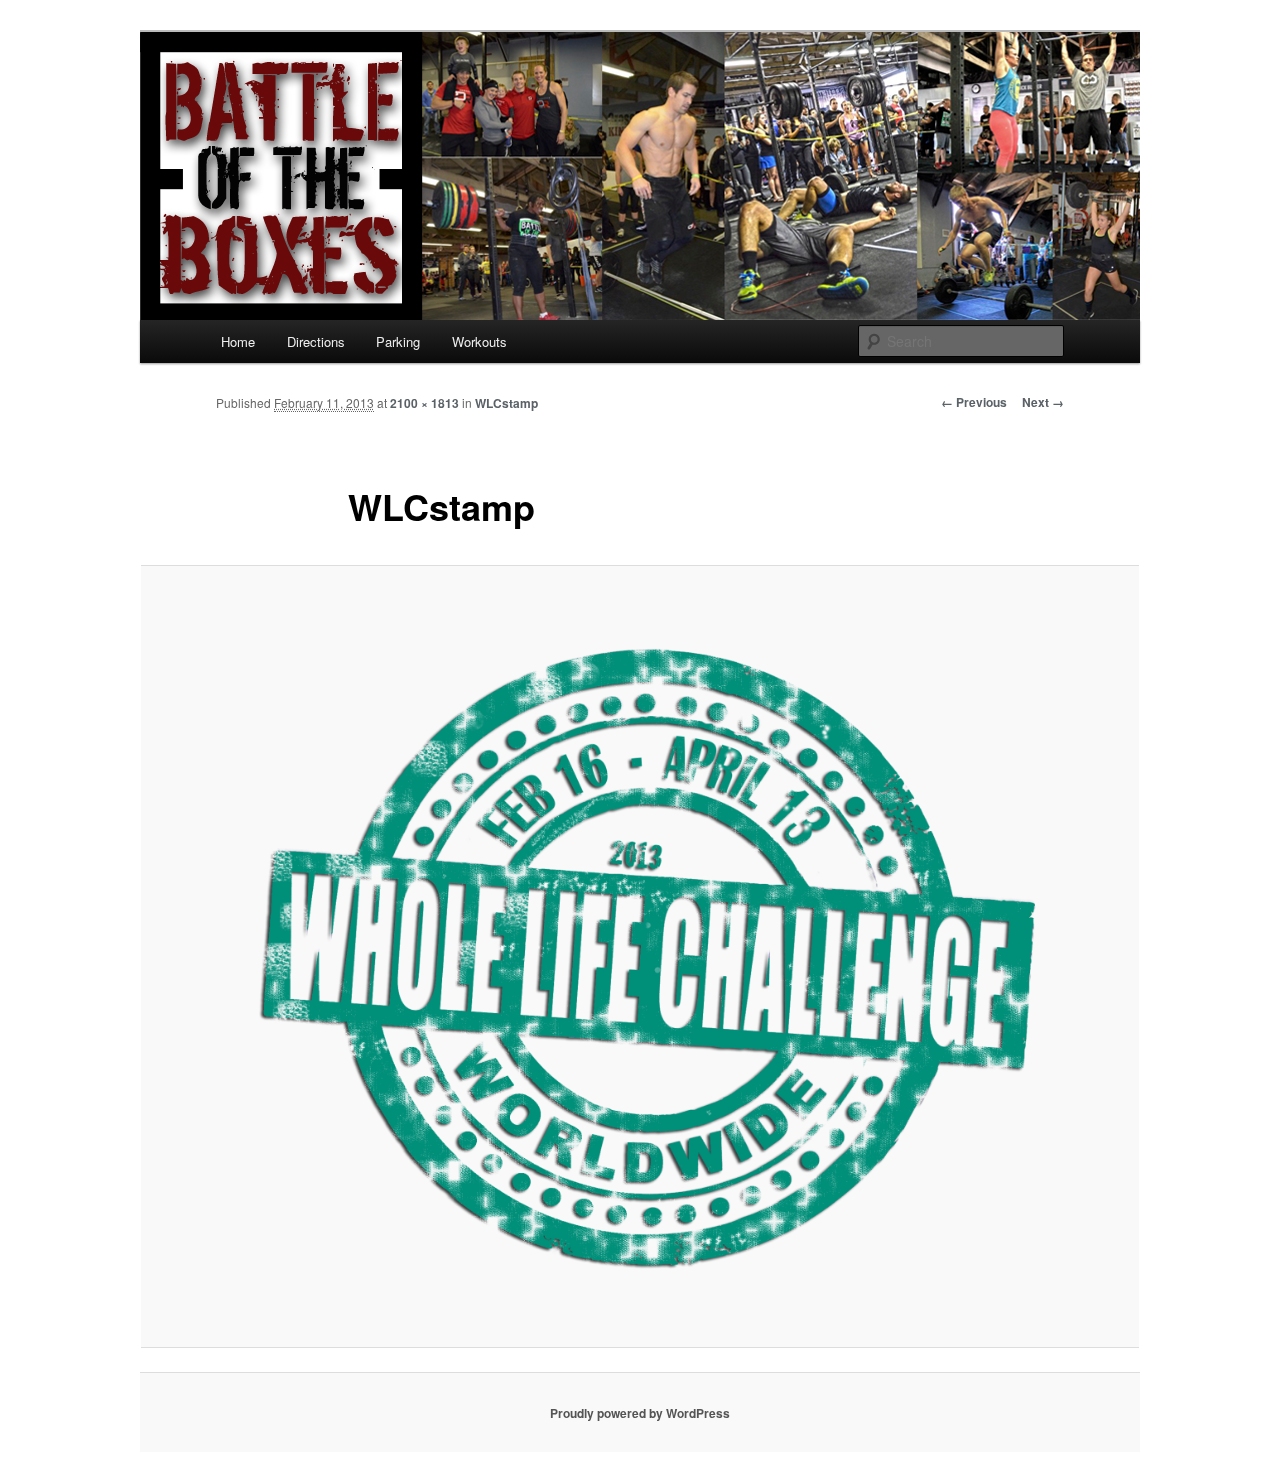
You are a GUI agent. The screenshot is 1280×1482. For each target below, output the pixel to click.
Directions (316, 341)
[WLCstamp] (640, 956)
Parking (398, 341)
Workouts (479, 341)
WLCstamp (506, 403)
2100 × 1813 (424, 403)
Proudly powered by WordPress (640, 1413)
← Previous (974, 402)
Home (238, 341)
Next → (1043, 402)
